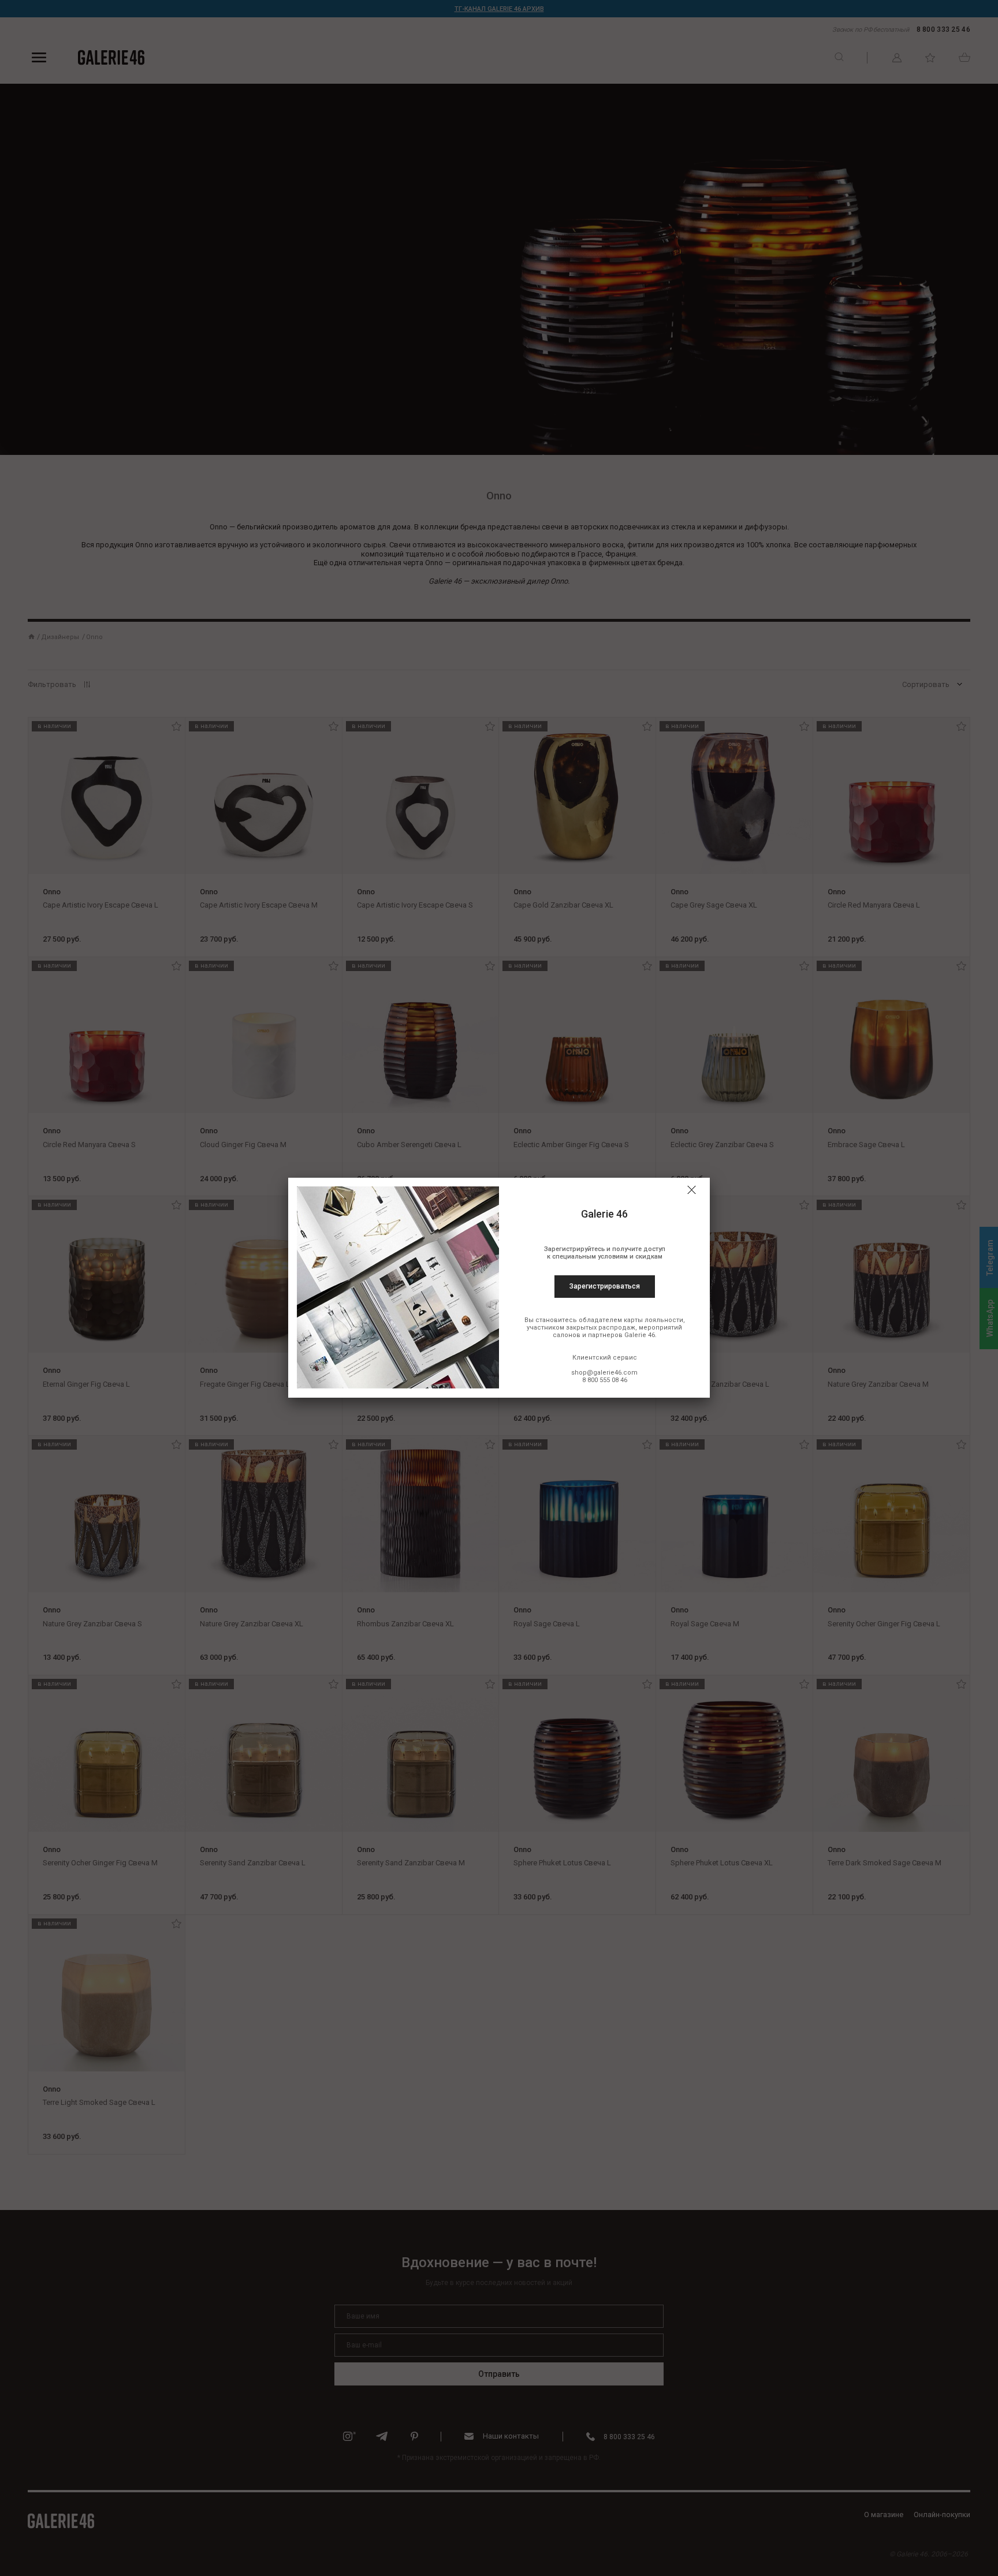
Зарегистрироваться (605, 1286)
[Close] (691, 1190)
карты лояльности (653, 1320)
